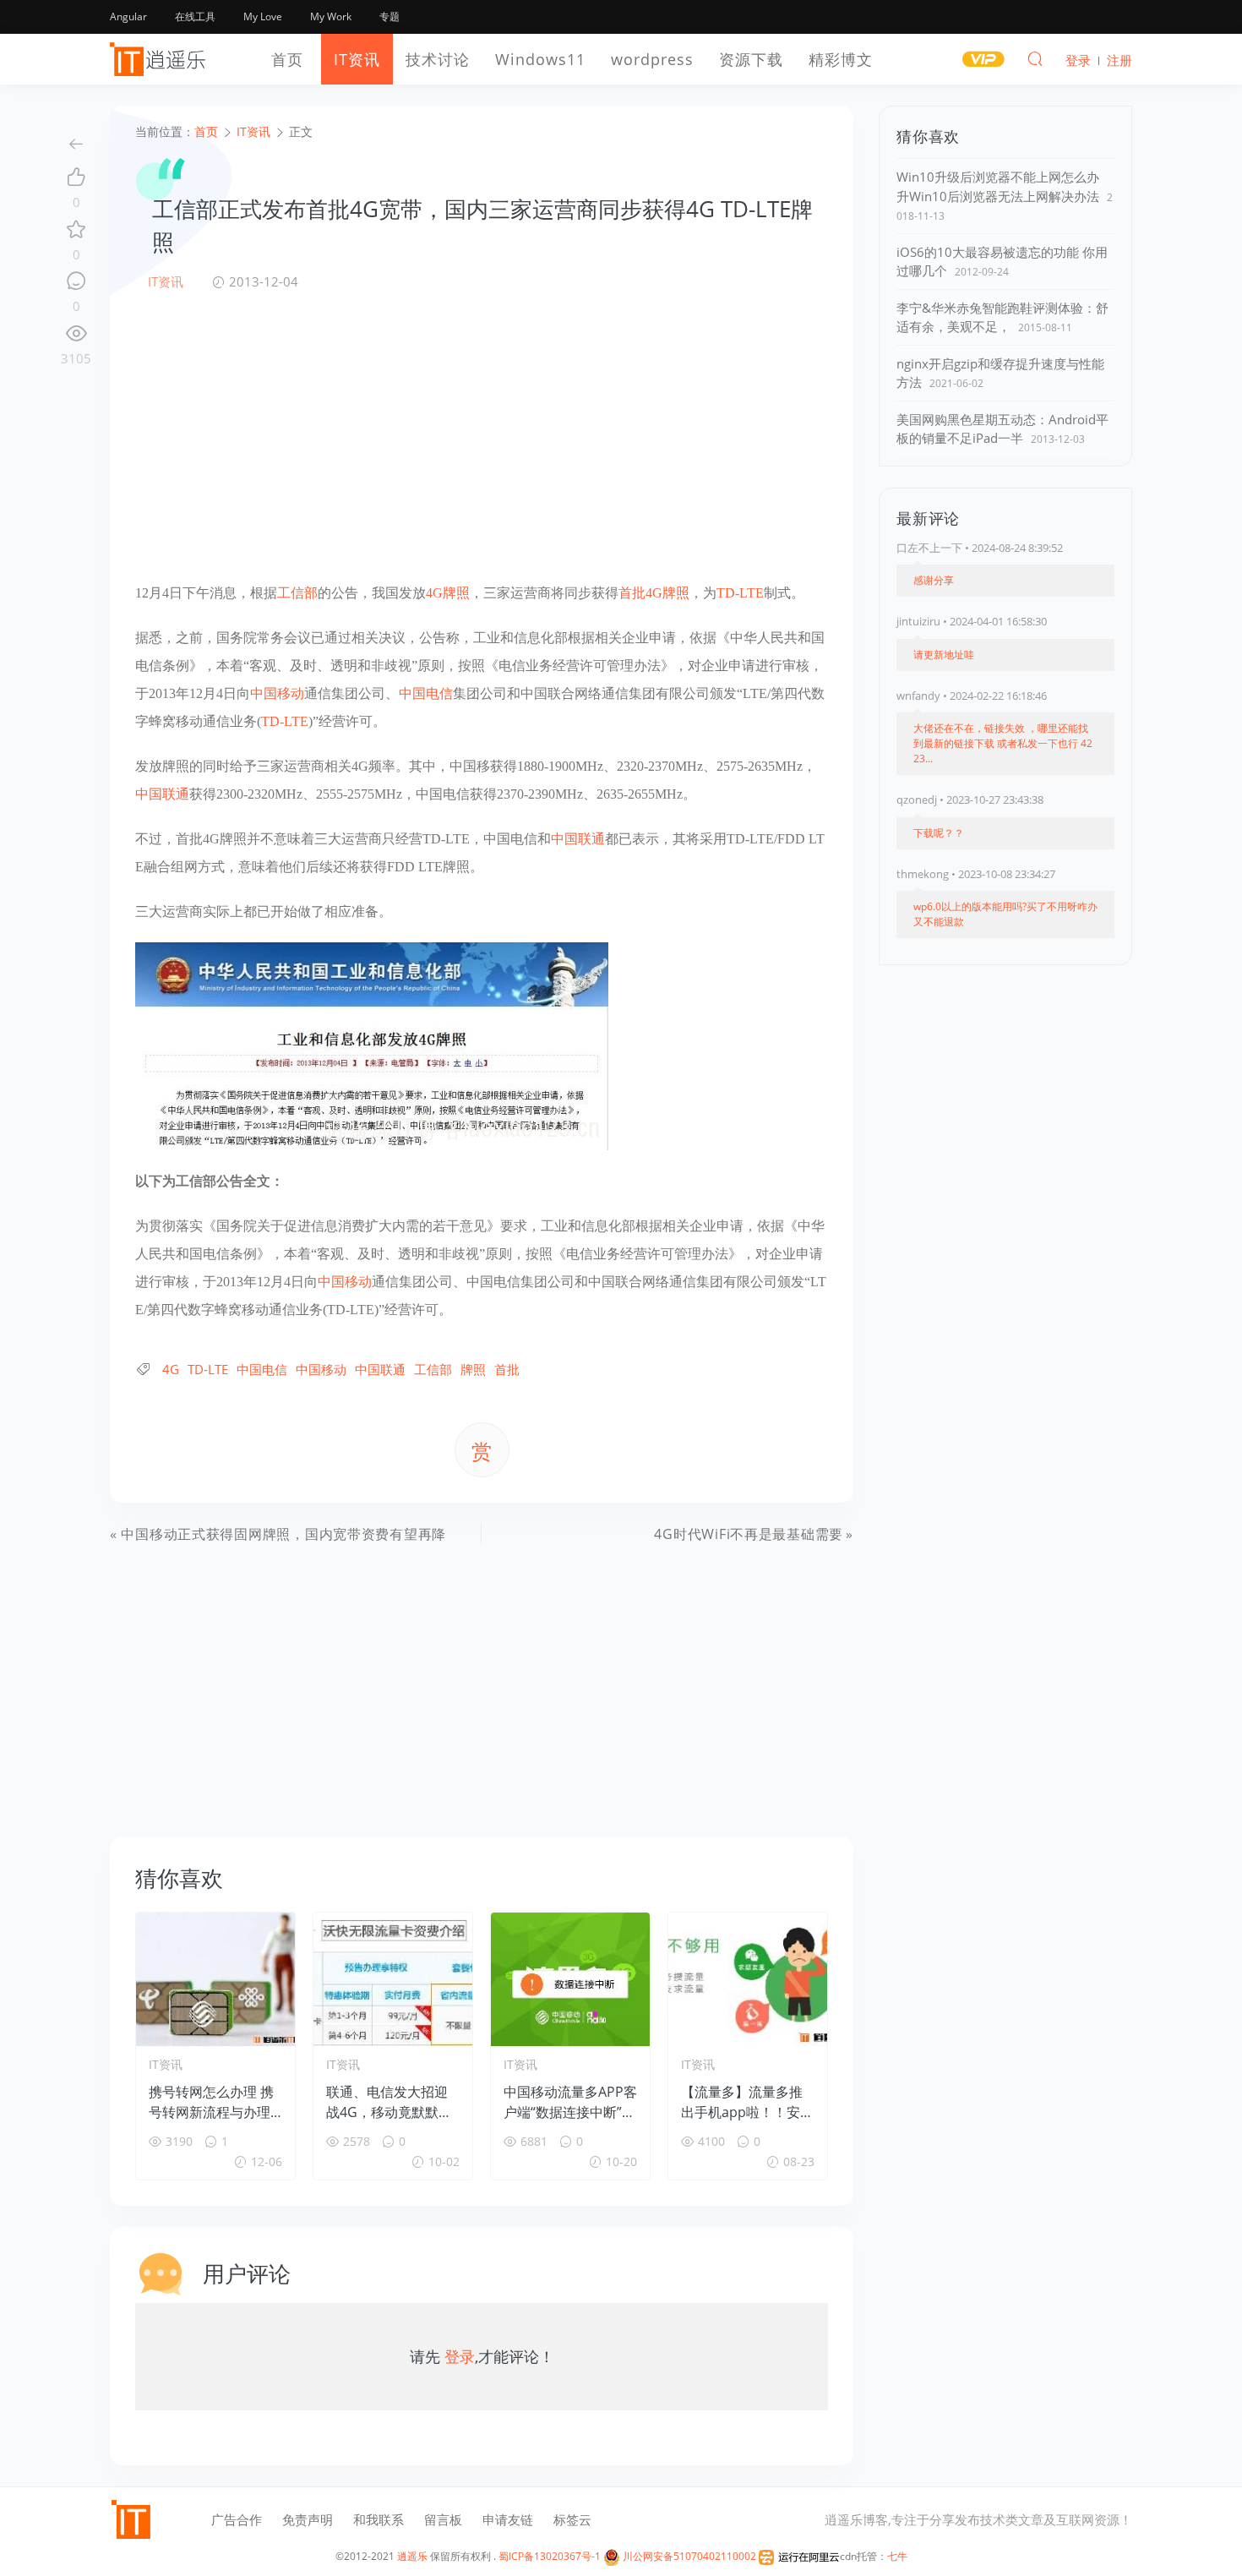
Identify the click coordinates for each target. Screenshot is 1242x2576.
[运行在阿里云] (799, 2556)
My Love (263, 16)
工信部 (297, 593)
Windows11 (540, 59)
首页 (287, 59)
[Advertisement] (482, 435)
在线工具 (195, 16)
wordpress (652, 59)
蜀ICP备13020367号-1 (550, 2556)
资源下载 (751, 59)
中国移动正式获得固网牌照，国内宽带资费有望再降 (283, 1534)
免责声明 (308, 2519)
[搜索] (1035, 58)
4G (434, 593)
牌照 (456, 593)
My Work (331, 16)
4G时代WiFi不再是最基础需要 (749, 1534)
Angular (128, 16)
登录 (460, 2356)
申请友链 (508, 2519)
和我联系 (379, 2519)
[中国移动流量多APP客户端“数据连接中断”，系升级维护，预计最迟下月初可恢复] (570, 1979)
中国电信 (426, 693)
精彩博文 (841, 59)
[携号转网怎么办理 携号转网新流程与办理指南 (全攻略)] (215, 1979)
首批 (632, 593)
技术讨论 (438, 59)
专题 (389, 16)
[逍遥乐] (161, 59)
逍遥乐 (412, 2556)
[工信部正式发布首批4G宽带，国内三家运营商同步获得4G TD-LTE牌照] (372, 1044)
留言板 (443, 2519)
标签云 (572, 2519)
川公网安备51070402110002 (688, 2556)
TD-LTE (740, 593)
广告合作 (237, 2519)
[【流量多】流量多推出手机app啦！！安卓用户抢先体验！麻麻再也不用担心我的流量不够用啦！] (748, 1979)
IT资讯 (357, 59)
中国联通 (162, 794)
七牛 (897, 2556)
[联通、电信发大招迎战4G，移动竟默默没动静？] (393, 1979)
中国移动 (277, 693)
